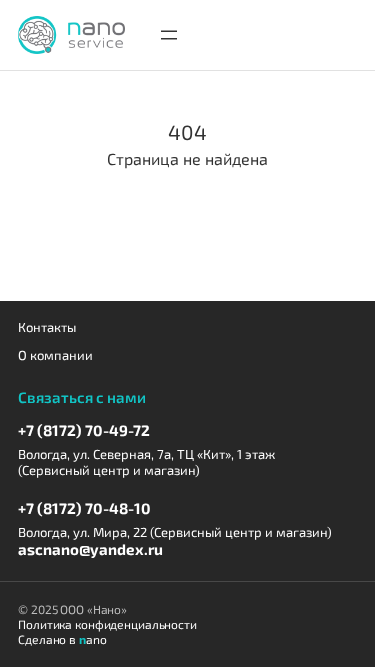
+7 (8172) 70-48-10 (84, 508)
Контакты (47, 327)
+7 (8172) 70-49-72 (84, 430)
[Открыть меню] (169, 35)
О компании (55, 355)
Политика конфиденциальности (107, 624)
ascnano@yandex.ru (90, 549)
